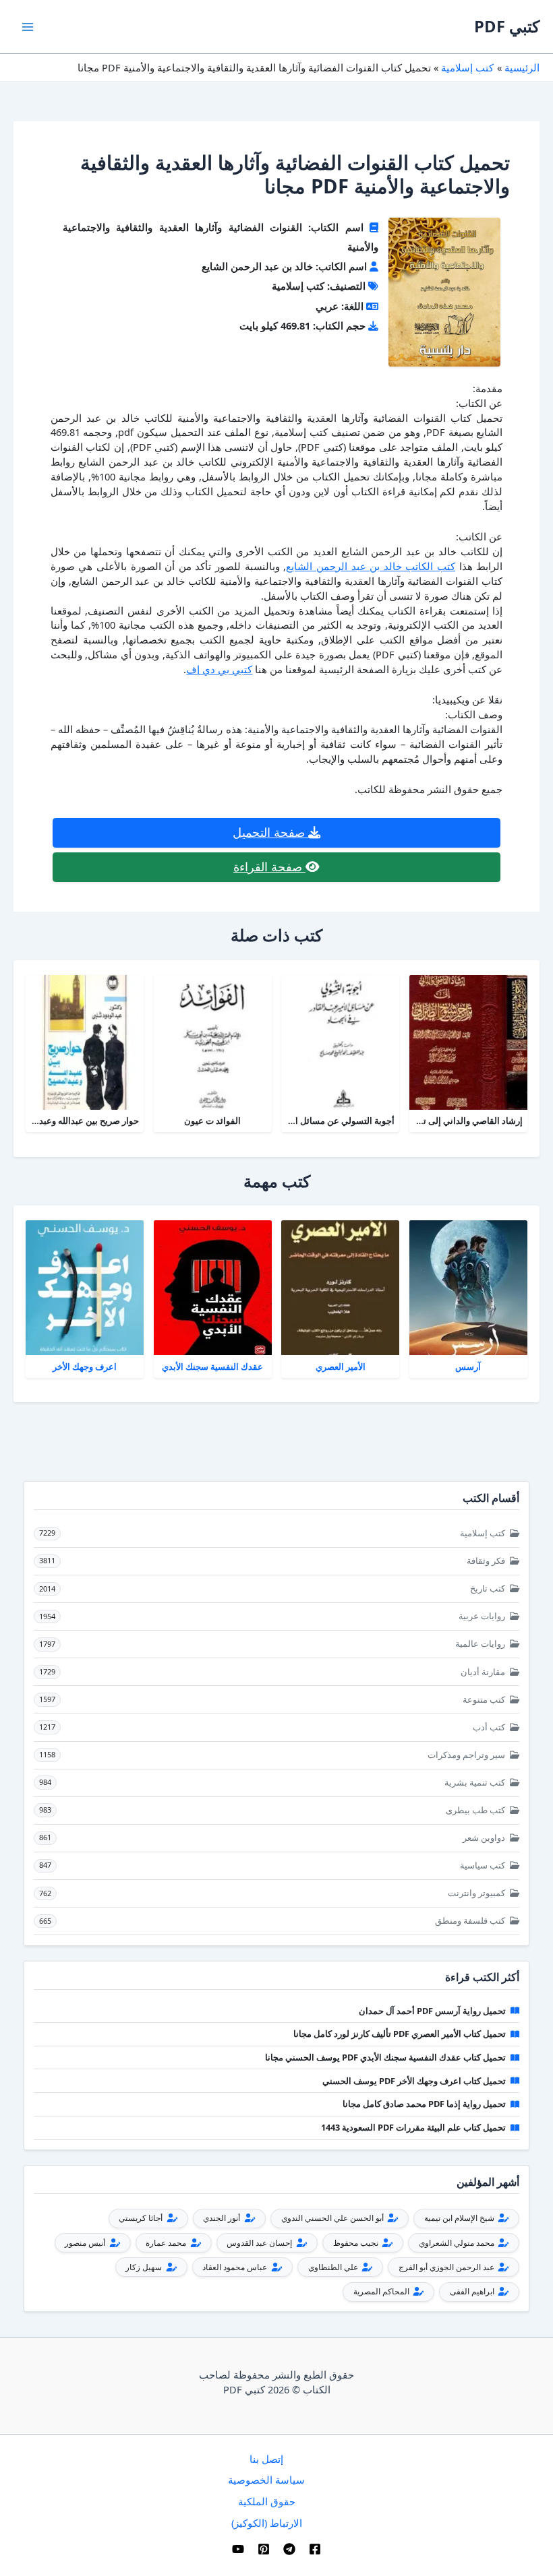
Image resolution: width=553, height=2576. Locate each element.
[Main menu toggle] (28, 27)
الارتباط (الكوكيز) (267, 2523)
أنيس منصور (86, 2243)
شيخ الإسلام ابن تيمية (460, 2218)
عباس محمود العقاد (236, 2267)
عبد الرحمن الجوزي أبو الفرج (447, 2267)
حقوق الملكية (267, 2501)
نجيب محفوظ (357, 2243)
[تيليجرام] (289, 2549)
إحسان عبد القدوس (260, 2243)
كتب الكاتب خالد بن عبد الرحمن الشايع (371, 566)
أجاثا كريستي (142, 2218)
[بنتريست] (264, 2549)
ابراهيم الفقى (473, 2291)
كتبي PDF (507, 26)
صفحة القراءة (269, 867)
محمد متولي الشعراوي (458, 2243)
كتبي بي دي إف (219, 669)
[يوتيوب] (238, 2549)
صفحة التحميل (270, 832)
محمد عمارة (167, 2243)
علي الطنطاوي (334, 2267)
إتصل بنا (266, 2459)
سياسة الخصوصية (266, 2480)
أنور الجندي (223, 2218)
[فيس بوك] (315, 2549)
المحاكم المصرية (382, 2291)
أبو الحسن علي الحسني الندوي (333, 2218)
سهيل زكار (145, 2267)
